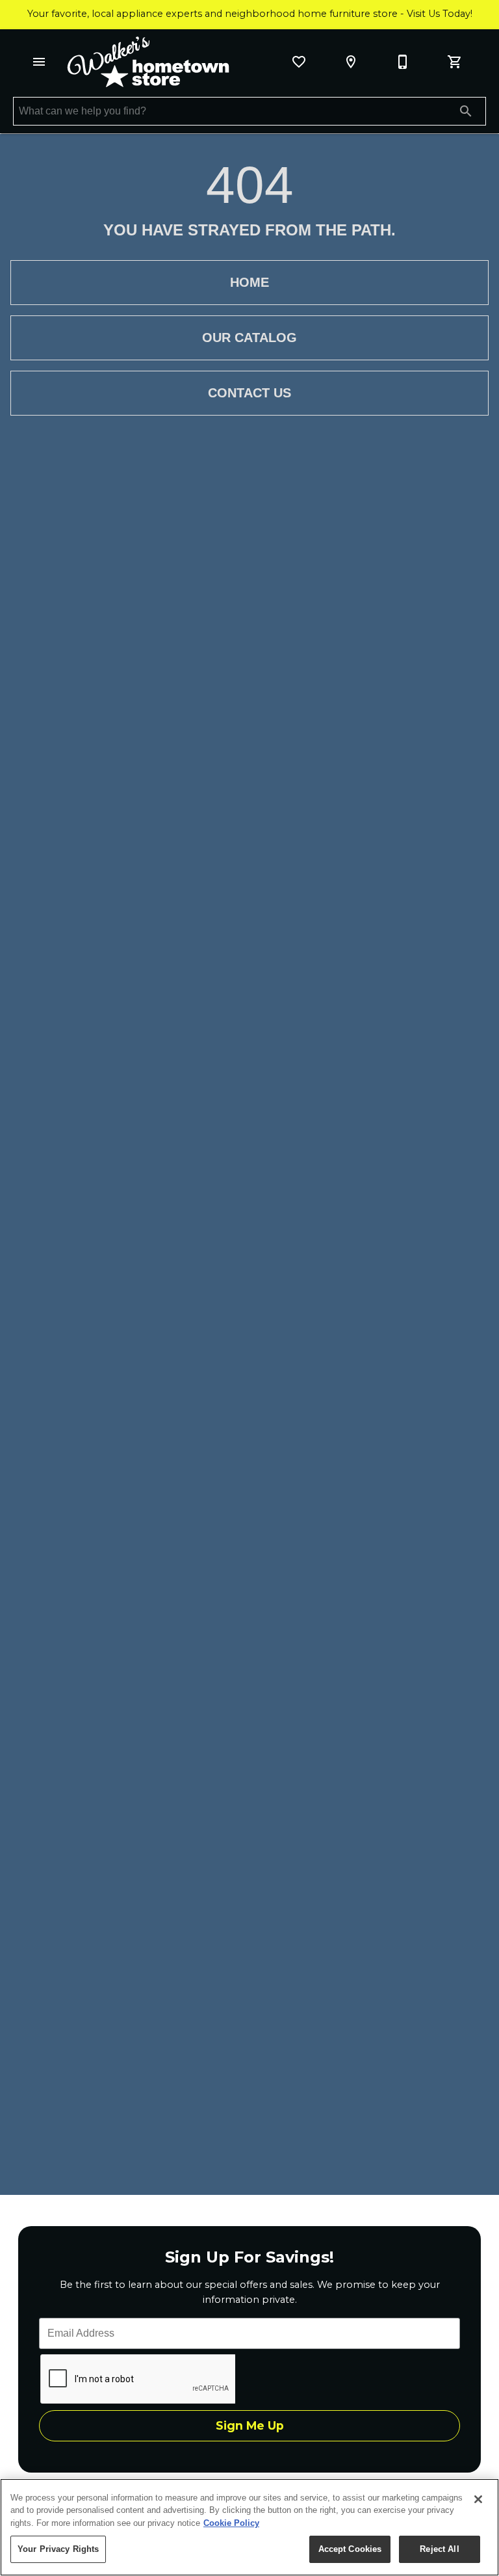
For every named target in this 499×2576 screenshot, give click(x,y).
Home (249, 282)
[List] (299, 62)
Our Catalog (249, 338)
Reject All (439, 2549)
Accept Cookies (350, 2549)
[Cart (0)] (455, 62)
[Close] (478, 2499)
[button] (39, 62)
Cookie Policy (231, 2523)
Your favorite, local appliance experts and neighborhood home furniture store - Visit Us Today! (250, 14)
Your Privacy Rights (58, 2549)
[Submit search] (466, 111)
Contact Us (249, 393)
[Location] (351, 62)
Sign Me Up (250, 2425)
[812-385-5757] (403, 62)
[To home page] (148, 62)
